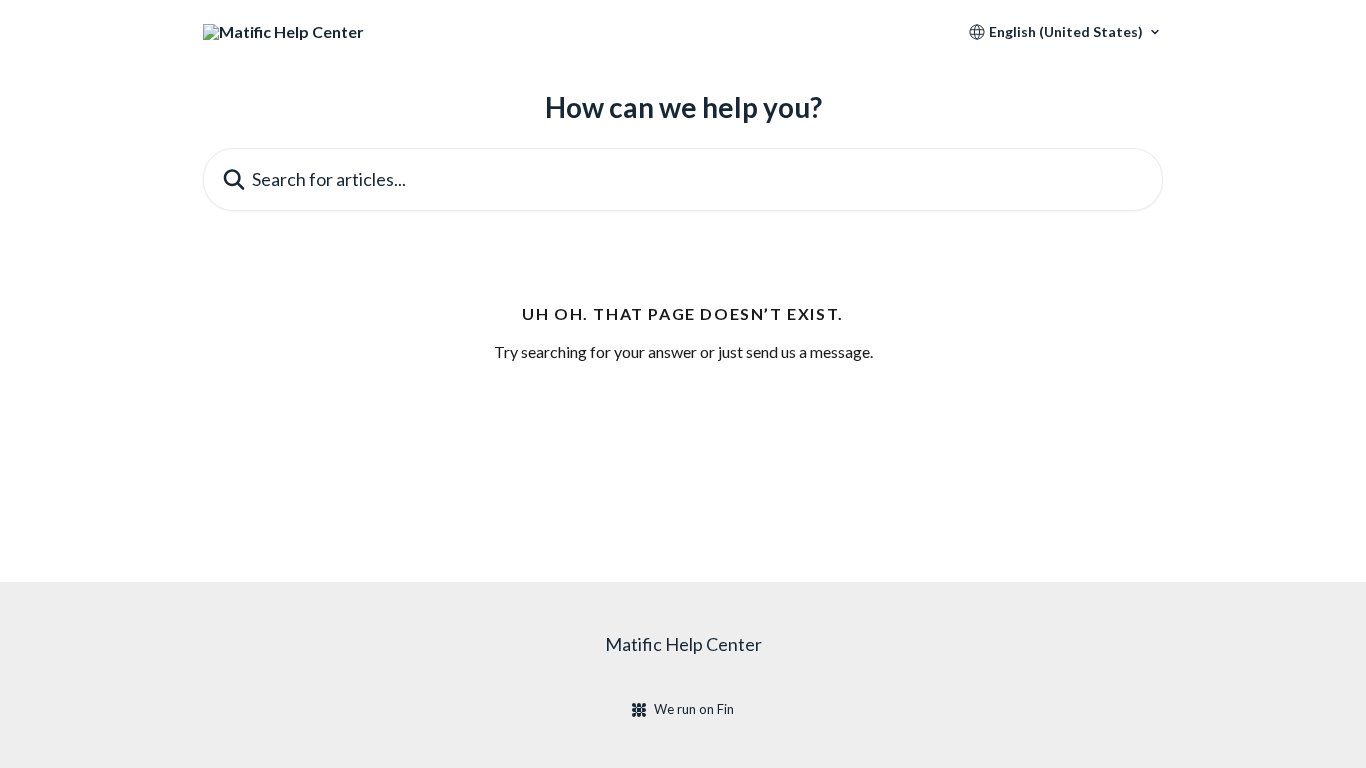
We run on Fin (694, 709)
